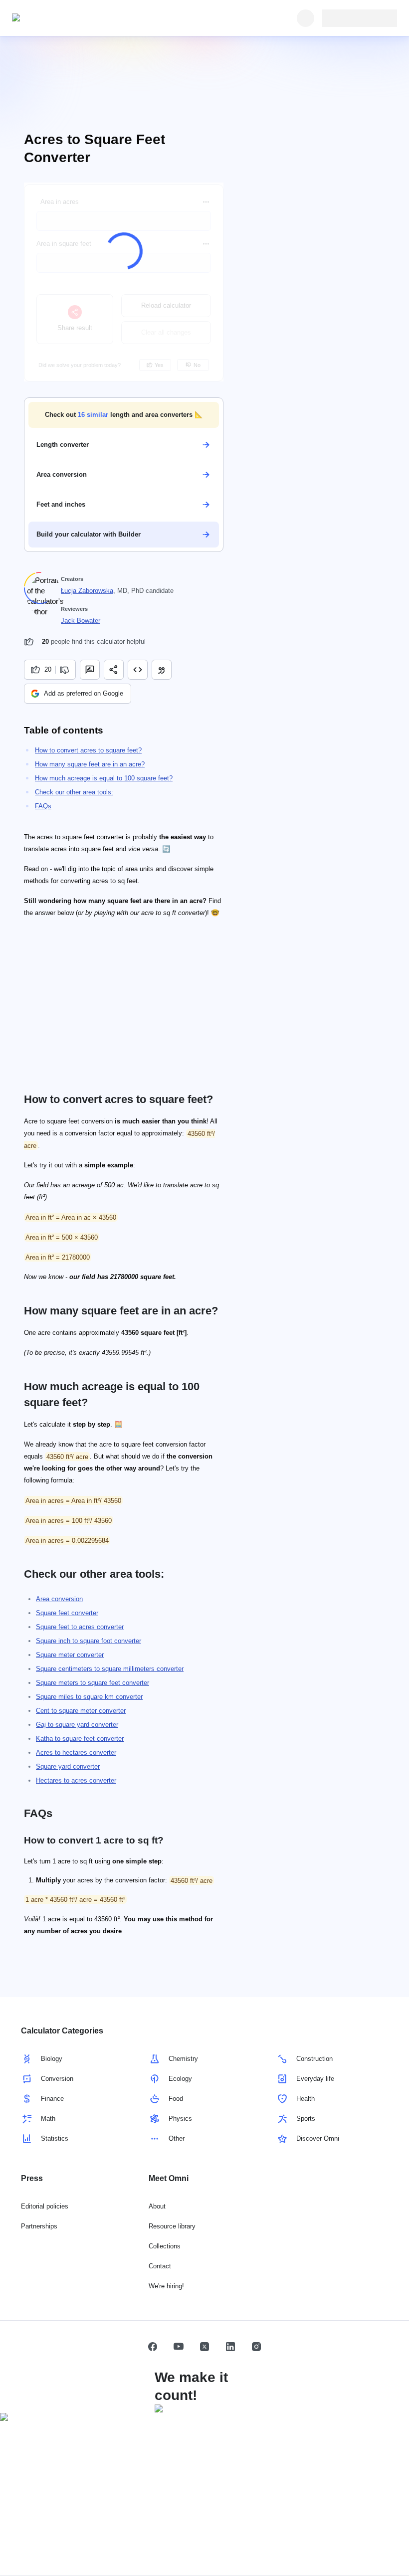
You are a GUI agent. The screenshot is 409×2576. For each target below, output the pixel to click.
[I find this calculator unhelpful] (66, 670)
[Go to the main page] (58, 18)
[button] (124, 415)
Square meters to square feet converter (93, 1683)
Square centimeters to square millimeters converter (110, 1669)
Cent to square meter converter (81, 1711)
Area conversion (59, 1599)
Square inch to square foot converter (89, 1641)
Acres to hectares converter (76, 1752)
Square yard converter (68, 1766)
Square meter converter (70, 1655)
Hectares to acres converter (76, 1780)
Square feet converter (67, 1613)
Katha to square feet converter (80, 1739)
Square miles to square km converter (89, 1697)
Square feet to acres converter (80, 1627)
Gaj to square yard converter (77, 1725)
